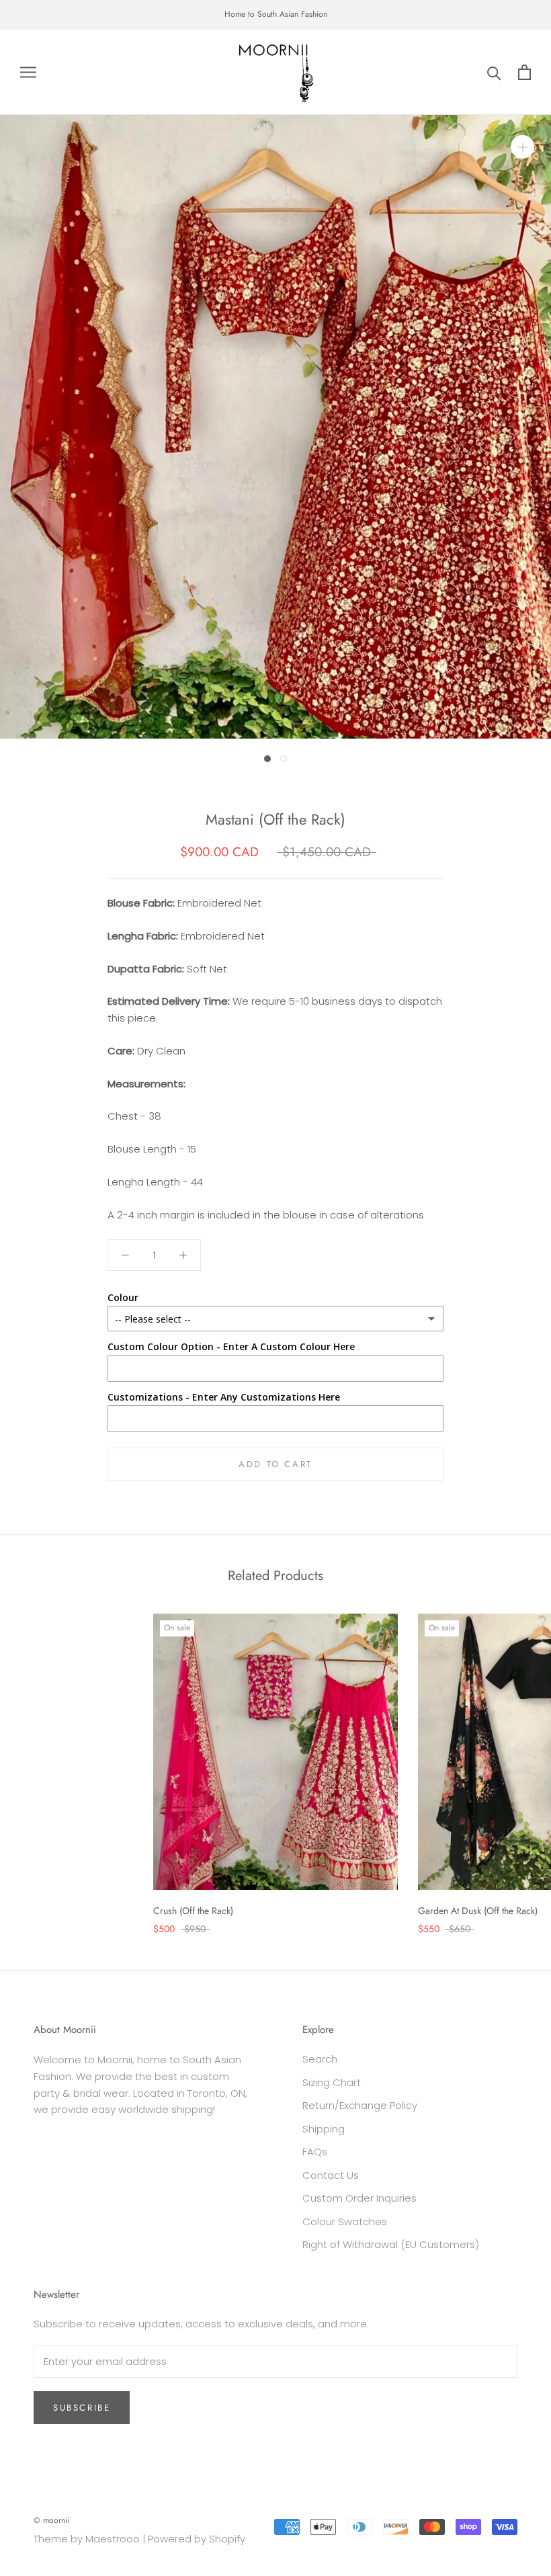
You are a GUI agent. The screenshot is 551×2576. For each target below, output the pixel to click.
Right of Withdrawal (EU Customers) (391, 2244)
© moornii (51, 2520)
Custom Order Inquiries (359, 2198)
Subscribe (82, 2408)
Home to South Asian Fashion (276, 14)
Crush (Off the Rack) (193, 1911)
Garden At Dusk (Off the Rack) (478, 1911)
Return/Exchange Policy (360, 2105)
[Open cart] (524, 72)
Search (320, 2059)
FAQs (315, 2152)
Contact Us (331, 2175)
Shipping (324, 2129)
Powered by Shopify (197, 2539)
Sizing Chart (332, 2082)
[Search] (494, 72)
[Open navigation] (28, 72)
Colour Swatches (345, 2221)
